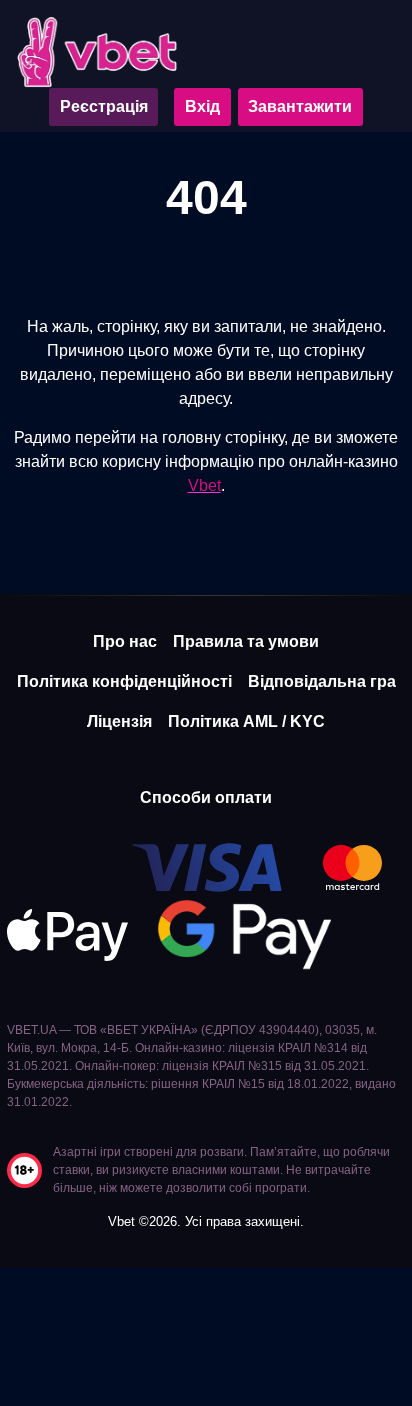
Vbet (204, 485)
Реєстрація (104, 106)
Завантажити (300, 106)
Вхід (202, 106)
